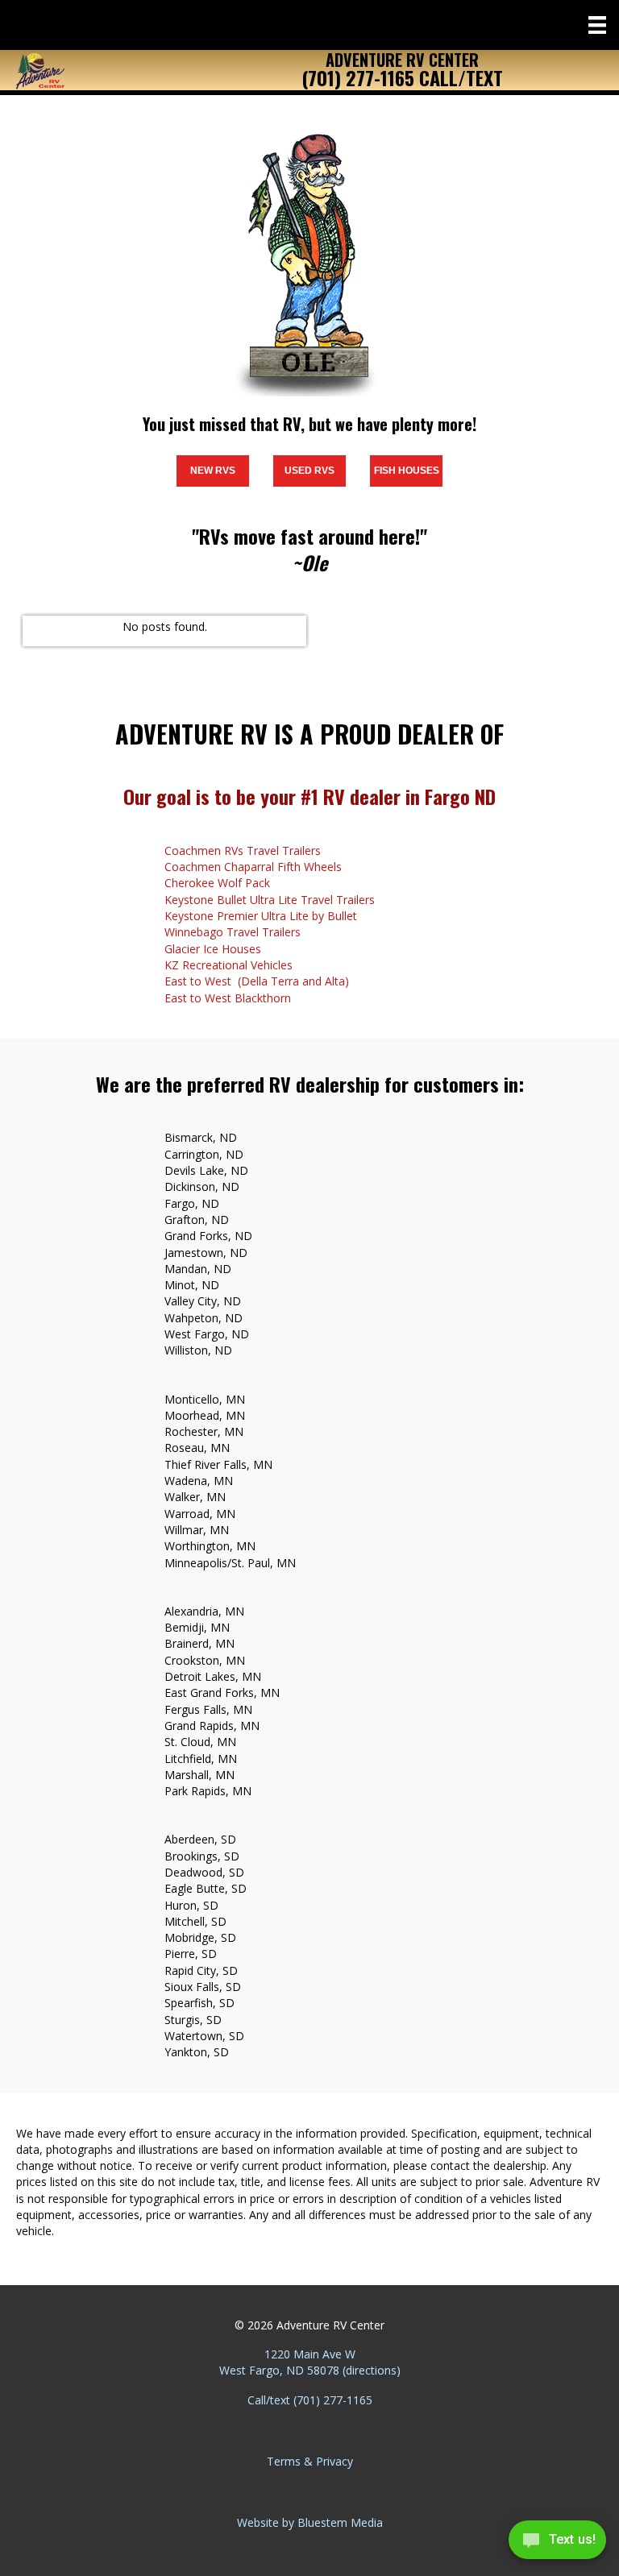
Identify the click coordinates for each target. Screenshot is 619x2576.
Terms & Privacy (310, 2461)
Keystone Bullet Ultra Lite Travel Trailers (270, 900)
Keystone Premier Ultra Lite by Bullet (261, 916)
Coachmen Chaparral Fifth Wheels (253, 867)
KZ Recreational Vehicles (228, 965)
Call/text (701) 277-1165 (310, 2400)
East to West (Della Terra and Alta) (257, 981)
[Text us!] (557, 2543)
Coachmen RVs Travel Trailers (243, 850)
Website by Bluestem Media (310, 2522)
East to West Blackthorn (228, 998)
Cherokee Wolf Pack (217, 883)
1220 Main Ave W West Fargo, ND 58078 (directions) (310, 2362)
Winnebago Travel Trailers (233, 932)
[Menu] (597, 25)
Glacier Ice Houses (213, 949)
